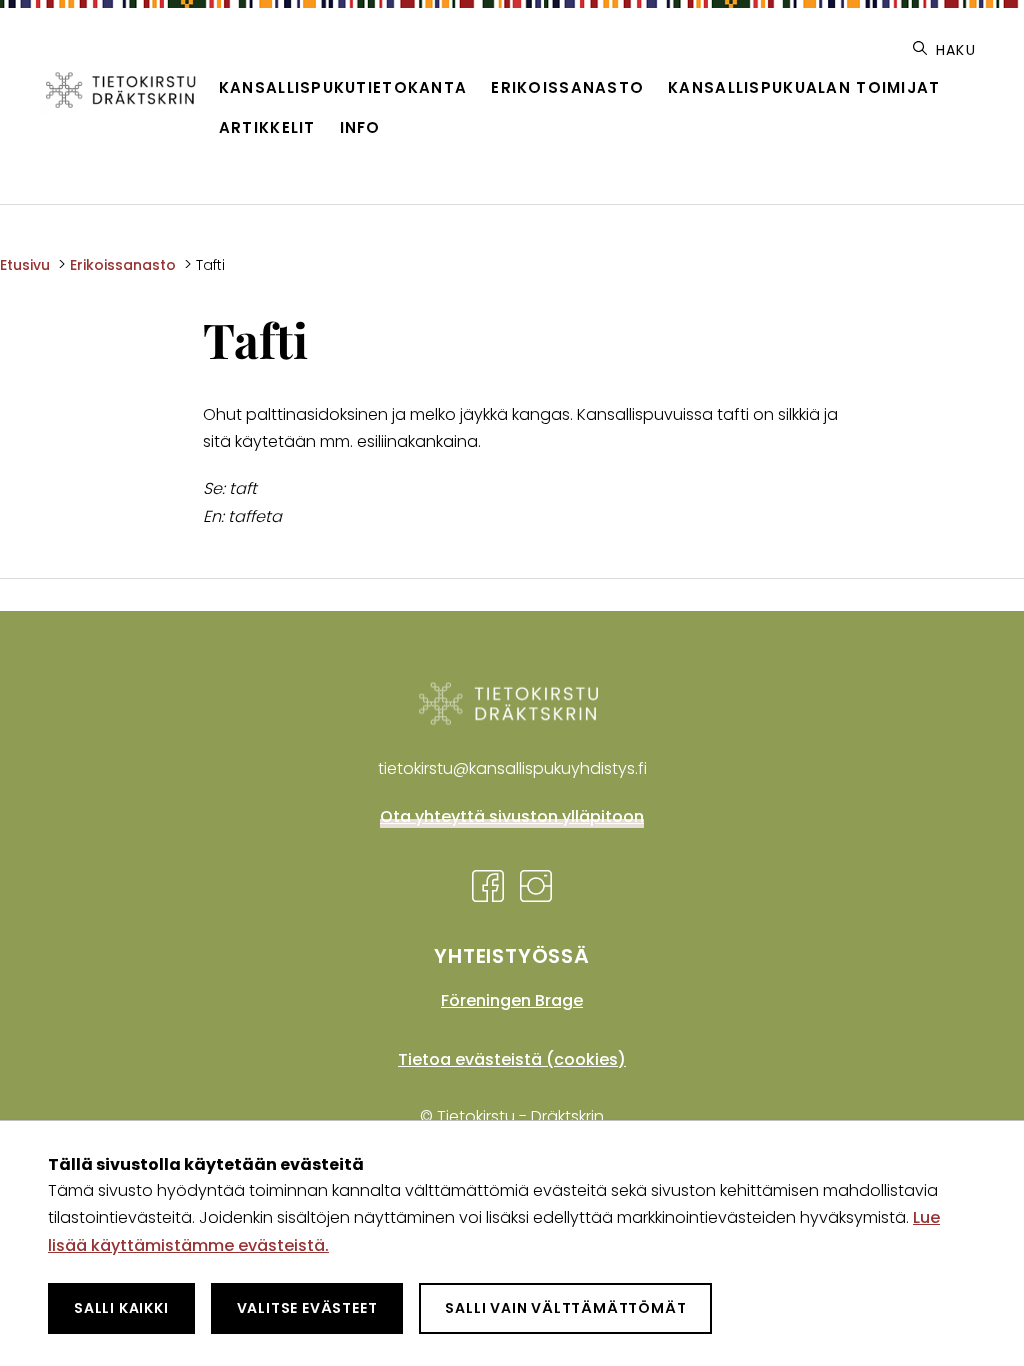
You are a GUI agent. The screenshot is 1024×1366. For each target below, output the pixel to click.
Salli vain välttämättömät (565, 1308)
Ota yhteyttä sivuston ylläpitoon (512, 816)
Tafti (210, 265)
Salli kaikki (121, 1308)
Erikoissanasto (567, 87)
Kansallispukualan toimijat (804, 87)
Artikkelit (267, 127)
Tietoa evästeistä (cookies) (512, 1059)
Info (360, 127)
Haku (953, 50)
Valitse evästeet (307, 1308)
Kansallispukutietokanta (343, 87)
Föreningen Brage (512, 1000)
